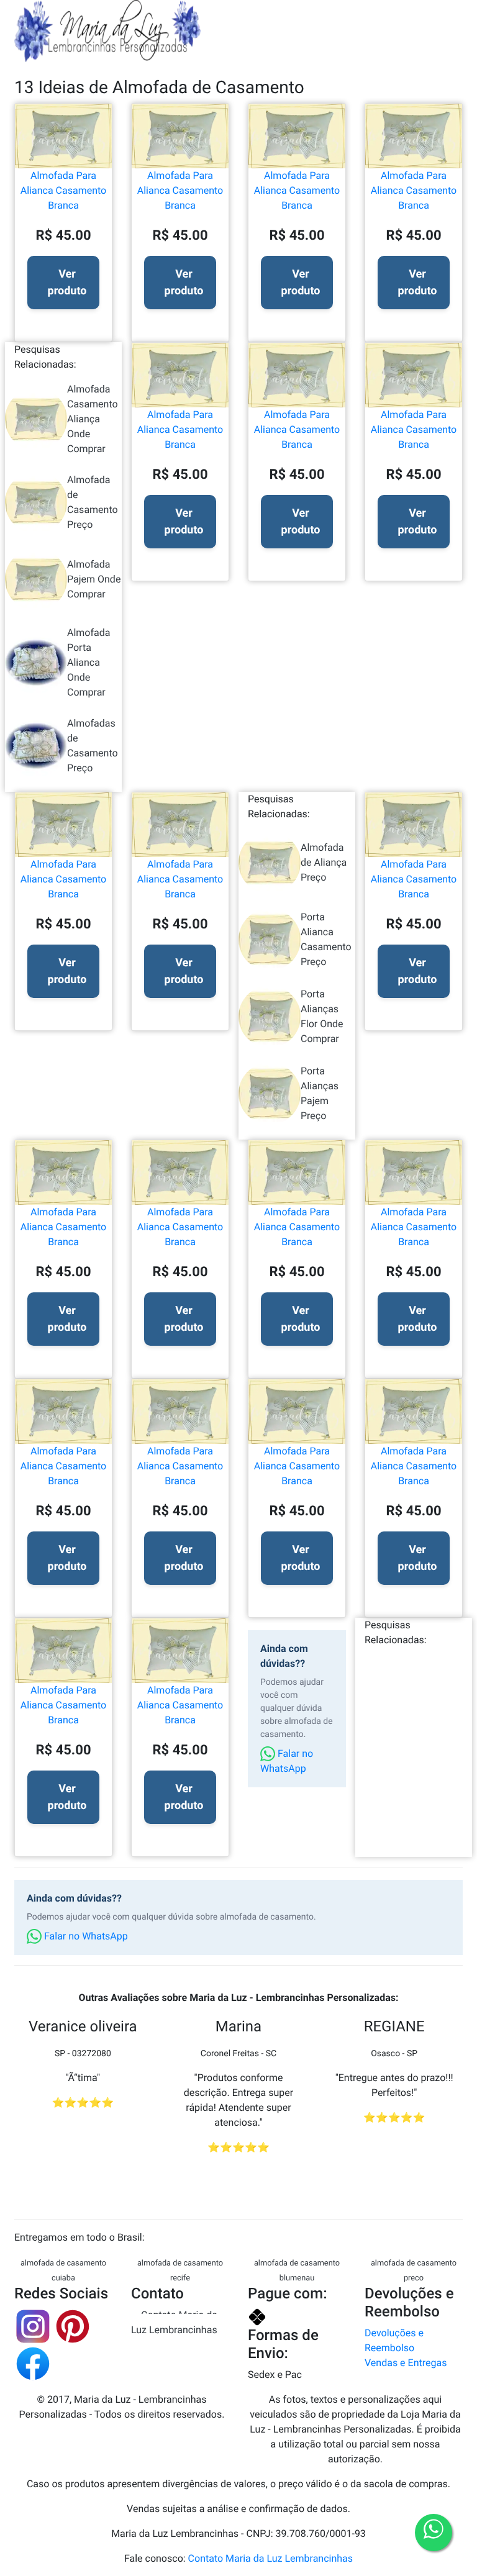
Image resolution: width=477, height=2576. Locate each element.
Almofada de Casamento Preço (93, 502)
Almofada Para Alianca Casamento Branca (63, 190)
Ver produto (67, 283)
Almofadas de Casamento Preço (93, 746)
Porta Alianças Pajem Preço (320, 1093)
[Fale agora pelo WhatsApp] (434, 2533)
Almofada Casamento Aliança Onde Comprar (93, 419)
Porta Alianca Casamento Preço (326, 939)
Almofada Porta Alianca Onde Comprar (89, 662)
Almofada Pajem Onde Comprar (94, 579)
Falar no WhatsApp (287, 1761)
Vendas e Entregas (406, 2363)
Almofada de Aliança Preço (324, 862)
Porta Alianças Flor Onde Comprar (322, 1016)
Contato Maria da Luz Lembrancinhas (174, 2322)
